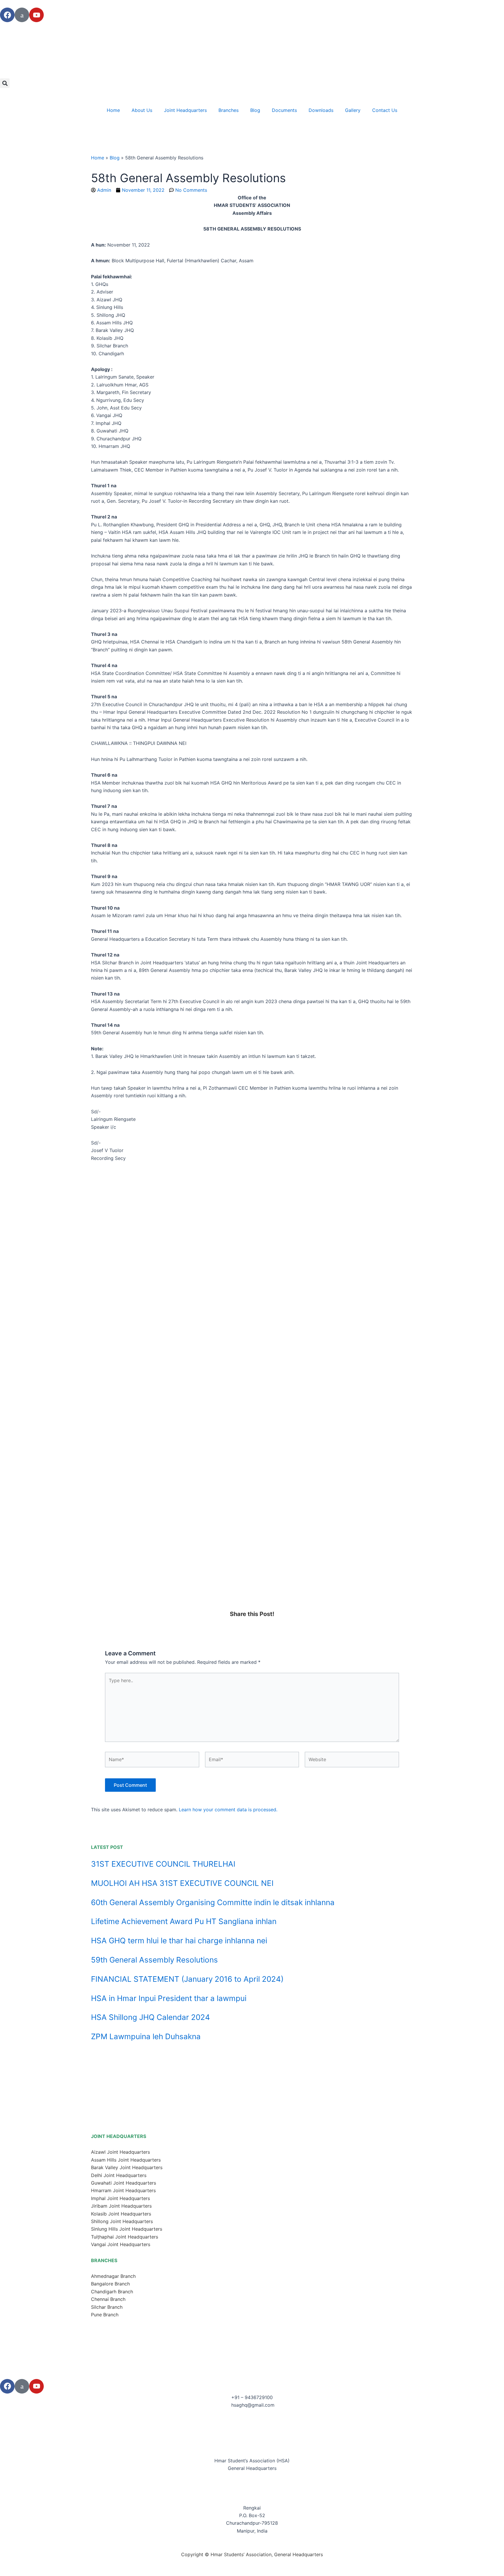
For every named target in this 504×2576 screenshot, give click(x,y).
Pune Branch (105, 2315)
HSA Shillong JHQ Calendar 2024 (150, 2017)
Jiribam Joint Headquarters (121, 2206)
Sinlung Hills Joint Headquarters (127, 2229)
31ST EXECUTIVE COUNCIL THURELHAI (163, 1864)
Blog (255, 110)
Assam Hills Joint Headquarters (126, 2160)
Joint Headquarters (185, 110)
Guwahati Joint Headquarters (124, 2183)
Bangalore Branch (110, 2284)
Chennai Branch (108, 2299)
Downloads (321, 110)
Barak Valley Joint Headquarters (127, 2167)
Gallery (353, 110)
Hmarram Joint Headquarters (123, 2190)
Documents (284, 110)
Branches (229, 110)
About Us (142, 110)
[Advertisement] (252, 1567)
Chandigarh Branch (112, 2292)
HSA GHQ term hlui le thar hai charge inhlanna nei (179, 1941)
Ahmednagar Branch (113, 2276)
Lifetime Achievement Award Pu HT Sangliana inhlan (184, 1921)
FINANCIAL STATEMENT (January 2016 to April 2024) (187, 1979)
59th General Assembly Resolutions (154, 1960)
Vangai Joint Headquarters (121, 2244)
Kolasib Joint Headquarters (121, 2214)
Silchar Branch (107, 2307)
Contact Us (385, 110)
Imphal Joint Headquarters (120, 2198)
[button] (5, 83)
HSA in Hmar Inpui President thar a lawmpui (169, 1998)
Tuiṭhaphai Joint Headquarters (125, 2237)
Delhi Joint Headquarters (119, 2175)
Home (113, 110)
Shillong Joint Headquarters (122, 2221)
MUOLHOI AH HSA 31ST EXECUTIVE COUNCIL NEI (182, 1883)
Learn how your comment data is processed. (228, 1810)
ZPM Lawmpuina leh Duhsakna (146, 2036)
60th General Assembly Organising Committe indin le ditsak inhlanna (213, 1902)
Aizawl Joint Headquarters (120, 2152)
